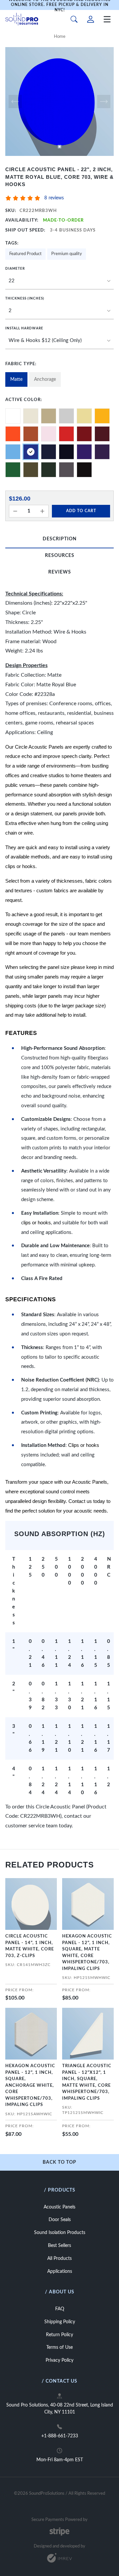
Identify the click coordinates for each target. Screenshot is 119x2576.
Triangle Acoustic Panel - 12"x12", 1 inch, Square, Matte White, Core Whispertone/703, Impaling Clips (87, 2082)
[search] (74, 19)
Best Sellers (59, 2246)
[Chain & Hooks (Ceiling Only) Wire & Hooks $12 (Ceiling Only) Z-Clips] (59, 341)
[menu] (107, 19)
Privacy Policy (59, 2360)
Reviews (60, 572)
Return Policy (59, 2335)
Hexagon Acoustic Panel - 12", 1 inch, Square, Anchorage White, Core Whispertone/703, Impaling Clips (30, 2085)
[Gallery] (59, 102)
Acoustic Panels (59, 2207)
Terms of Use (59, 2347)
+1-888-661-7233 (60, 2436)
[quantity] (15, 511)
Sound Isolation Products (60, 2233)
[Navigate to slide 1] (59, 147)
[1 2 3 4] (59, 311)
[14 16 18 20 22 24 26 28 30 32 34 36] (59, 281)
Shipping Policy (60, 2322)
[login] (91, 19)
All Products (59, 2259)
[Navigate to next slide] (104, 102)
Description (60, 539)
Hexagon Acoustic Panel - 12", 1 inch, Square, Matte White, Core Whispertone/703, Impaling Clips (87, 1953)
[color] (13, 416)
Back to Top (59, 2162)
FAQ (60, 2309)
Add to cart (81, 511)
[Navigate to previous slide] (15, 102)
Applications (60, 2271)
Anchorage (45, 379)
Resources (60, 556)
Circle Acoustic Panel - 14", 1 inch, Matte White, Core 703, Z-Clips (30, 1946)
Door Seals (60, 2220)
